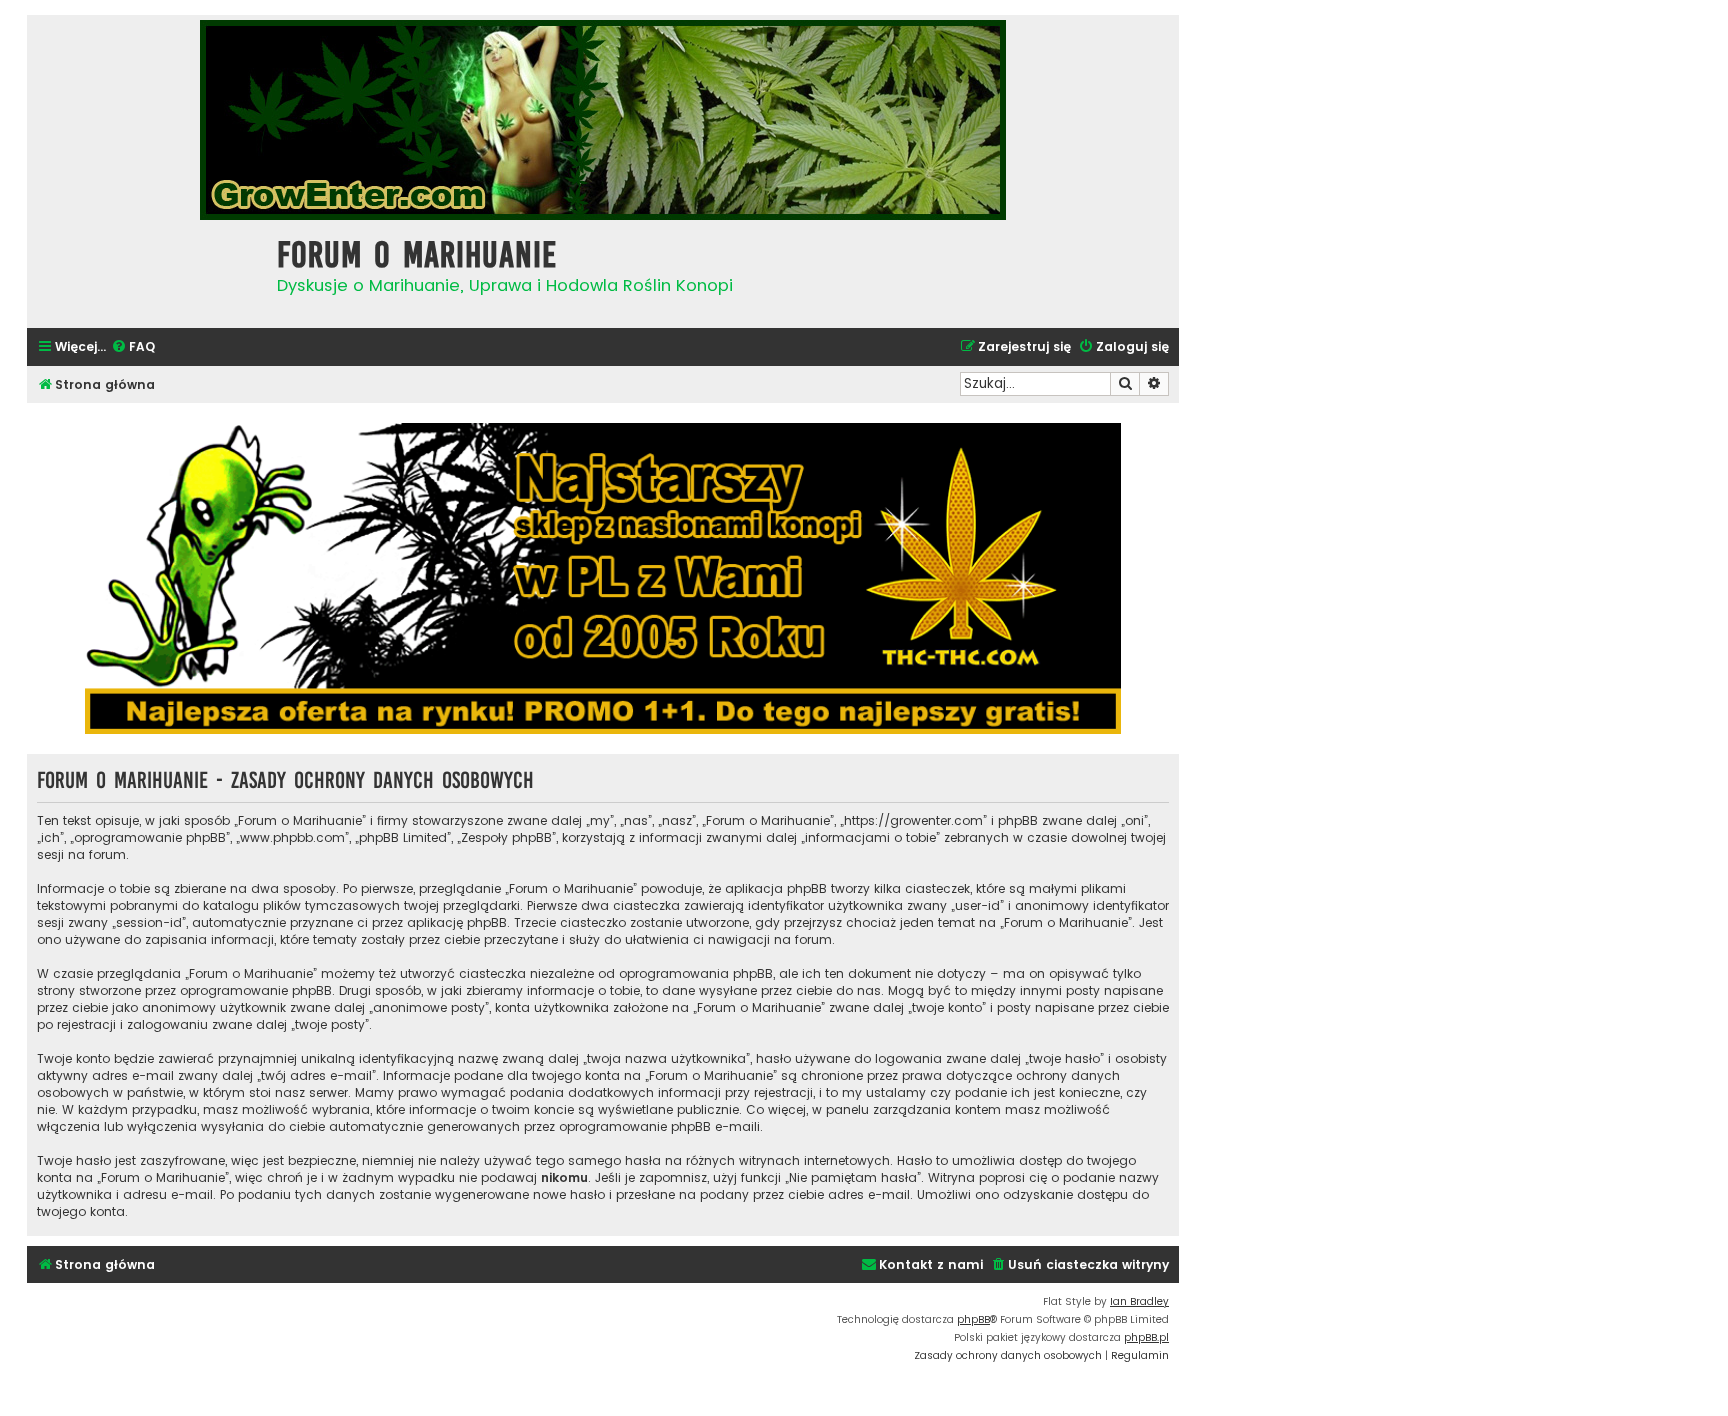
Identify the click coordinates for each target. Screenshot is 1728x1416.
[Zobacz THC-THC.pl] (603, 578)
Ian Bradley (1139, 1301)
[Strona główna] (147, 271)
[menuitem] (133, 347)
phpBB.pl (1146, 1337)
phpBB (973, 1319)
